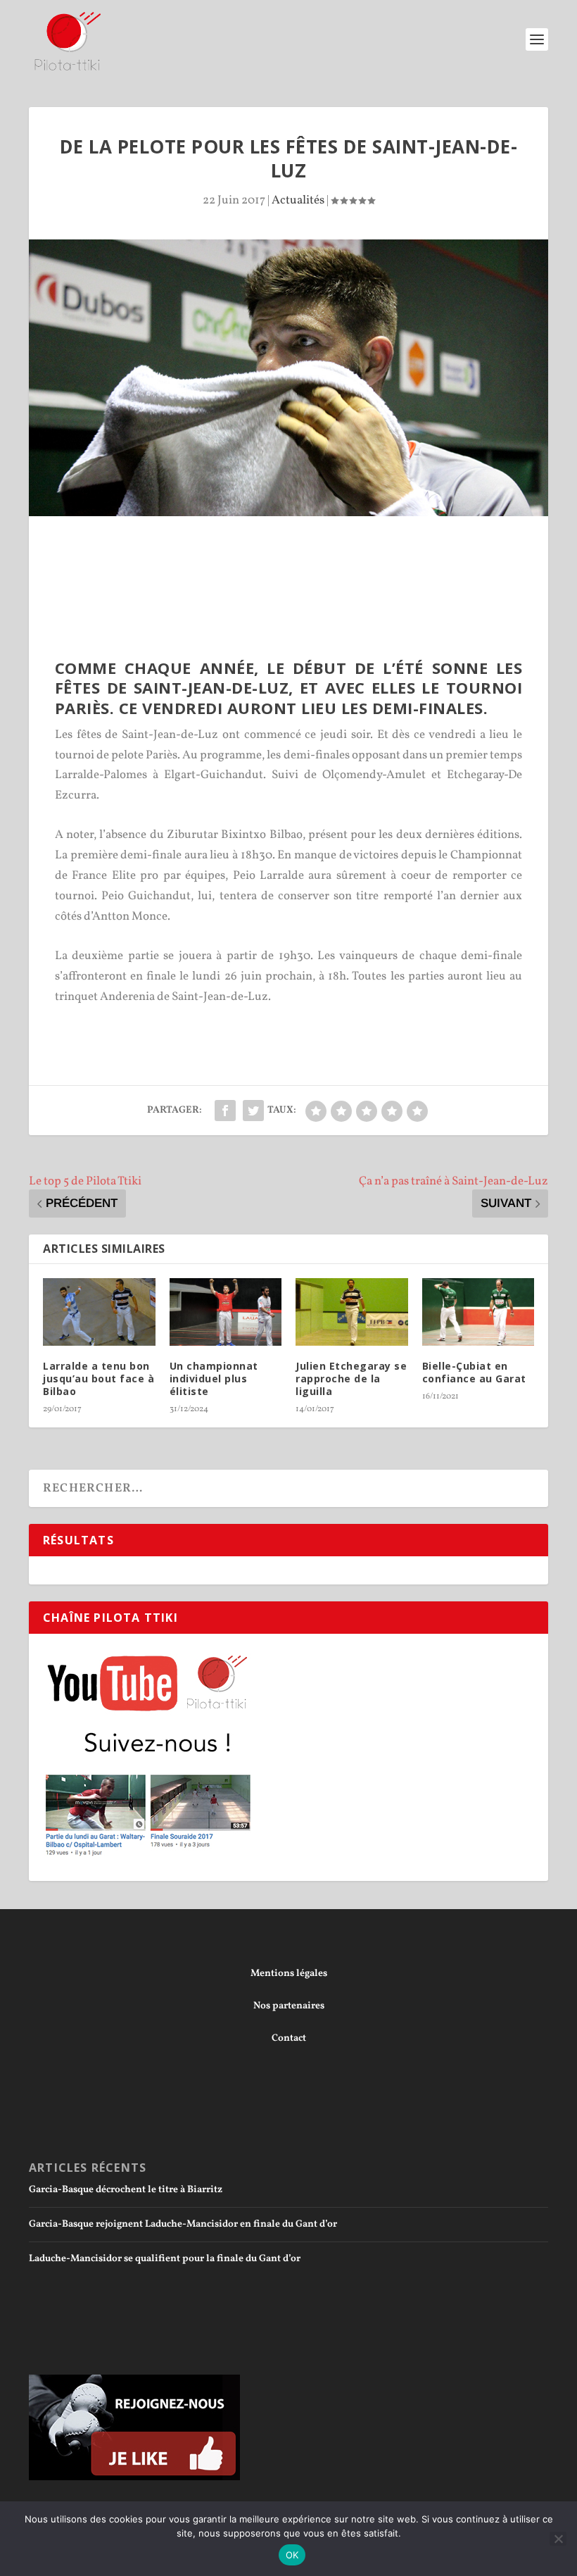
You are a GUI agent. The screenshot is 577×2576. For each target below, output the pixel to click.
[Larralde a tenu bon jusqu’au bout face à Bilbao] (99, 1312)
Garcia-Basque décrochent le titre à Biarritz (126, 2190)
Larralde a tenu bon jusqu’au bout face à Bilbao (99, 1378)
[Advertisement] (288, 555)
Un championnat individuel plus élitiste (214, 1378)
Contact (289, 2038)
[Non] (558, 2539)
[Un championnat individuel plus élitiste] (226, 1312)
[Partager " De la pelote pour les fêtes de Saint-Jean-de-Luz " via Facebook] (225, 1111)
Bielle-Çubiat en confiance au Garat (474, 1372)
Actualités (298, 200)
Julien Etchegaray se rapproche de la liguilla (351, 1378)
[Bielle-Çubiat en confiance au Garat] (478, 1312)
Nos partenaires (289, 2006)
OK (292, 2555)
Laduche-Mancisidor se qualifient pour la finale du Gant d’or (165, 2259)
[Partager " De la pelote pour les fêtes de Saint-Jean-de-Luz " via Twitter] (253, 1111)
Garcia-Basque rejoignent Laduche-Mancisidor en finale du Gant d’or (183, 2224)
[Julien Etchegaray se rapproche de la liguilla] (352, 1312)
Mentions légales (289, 1974)
